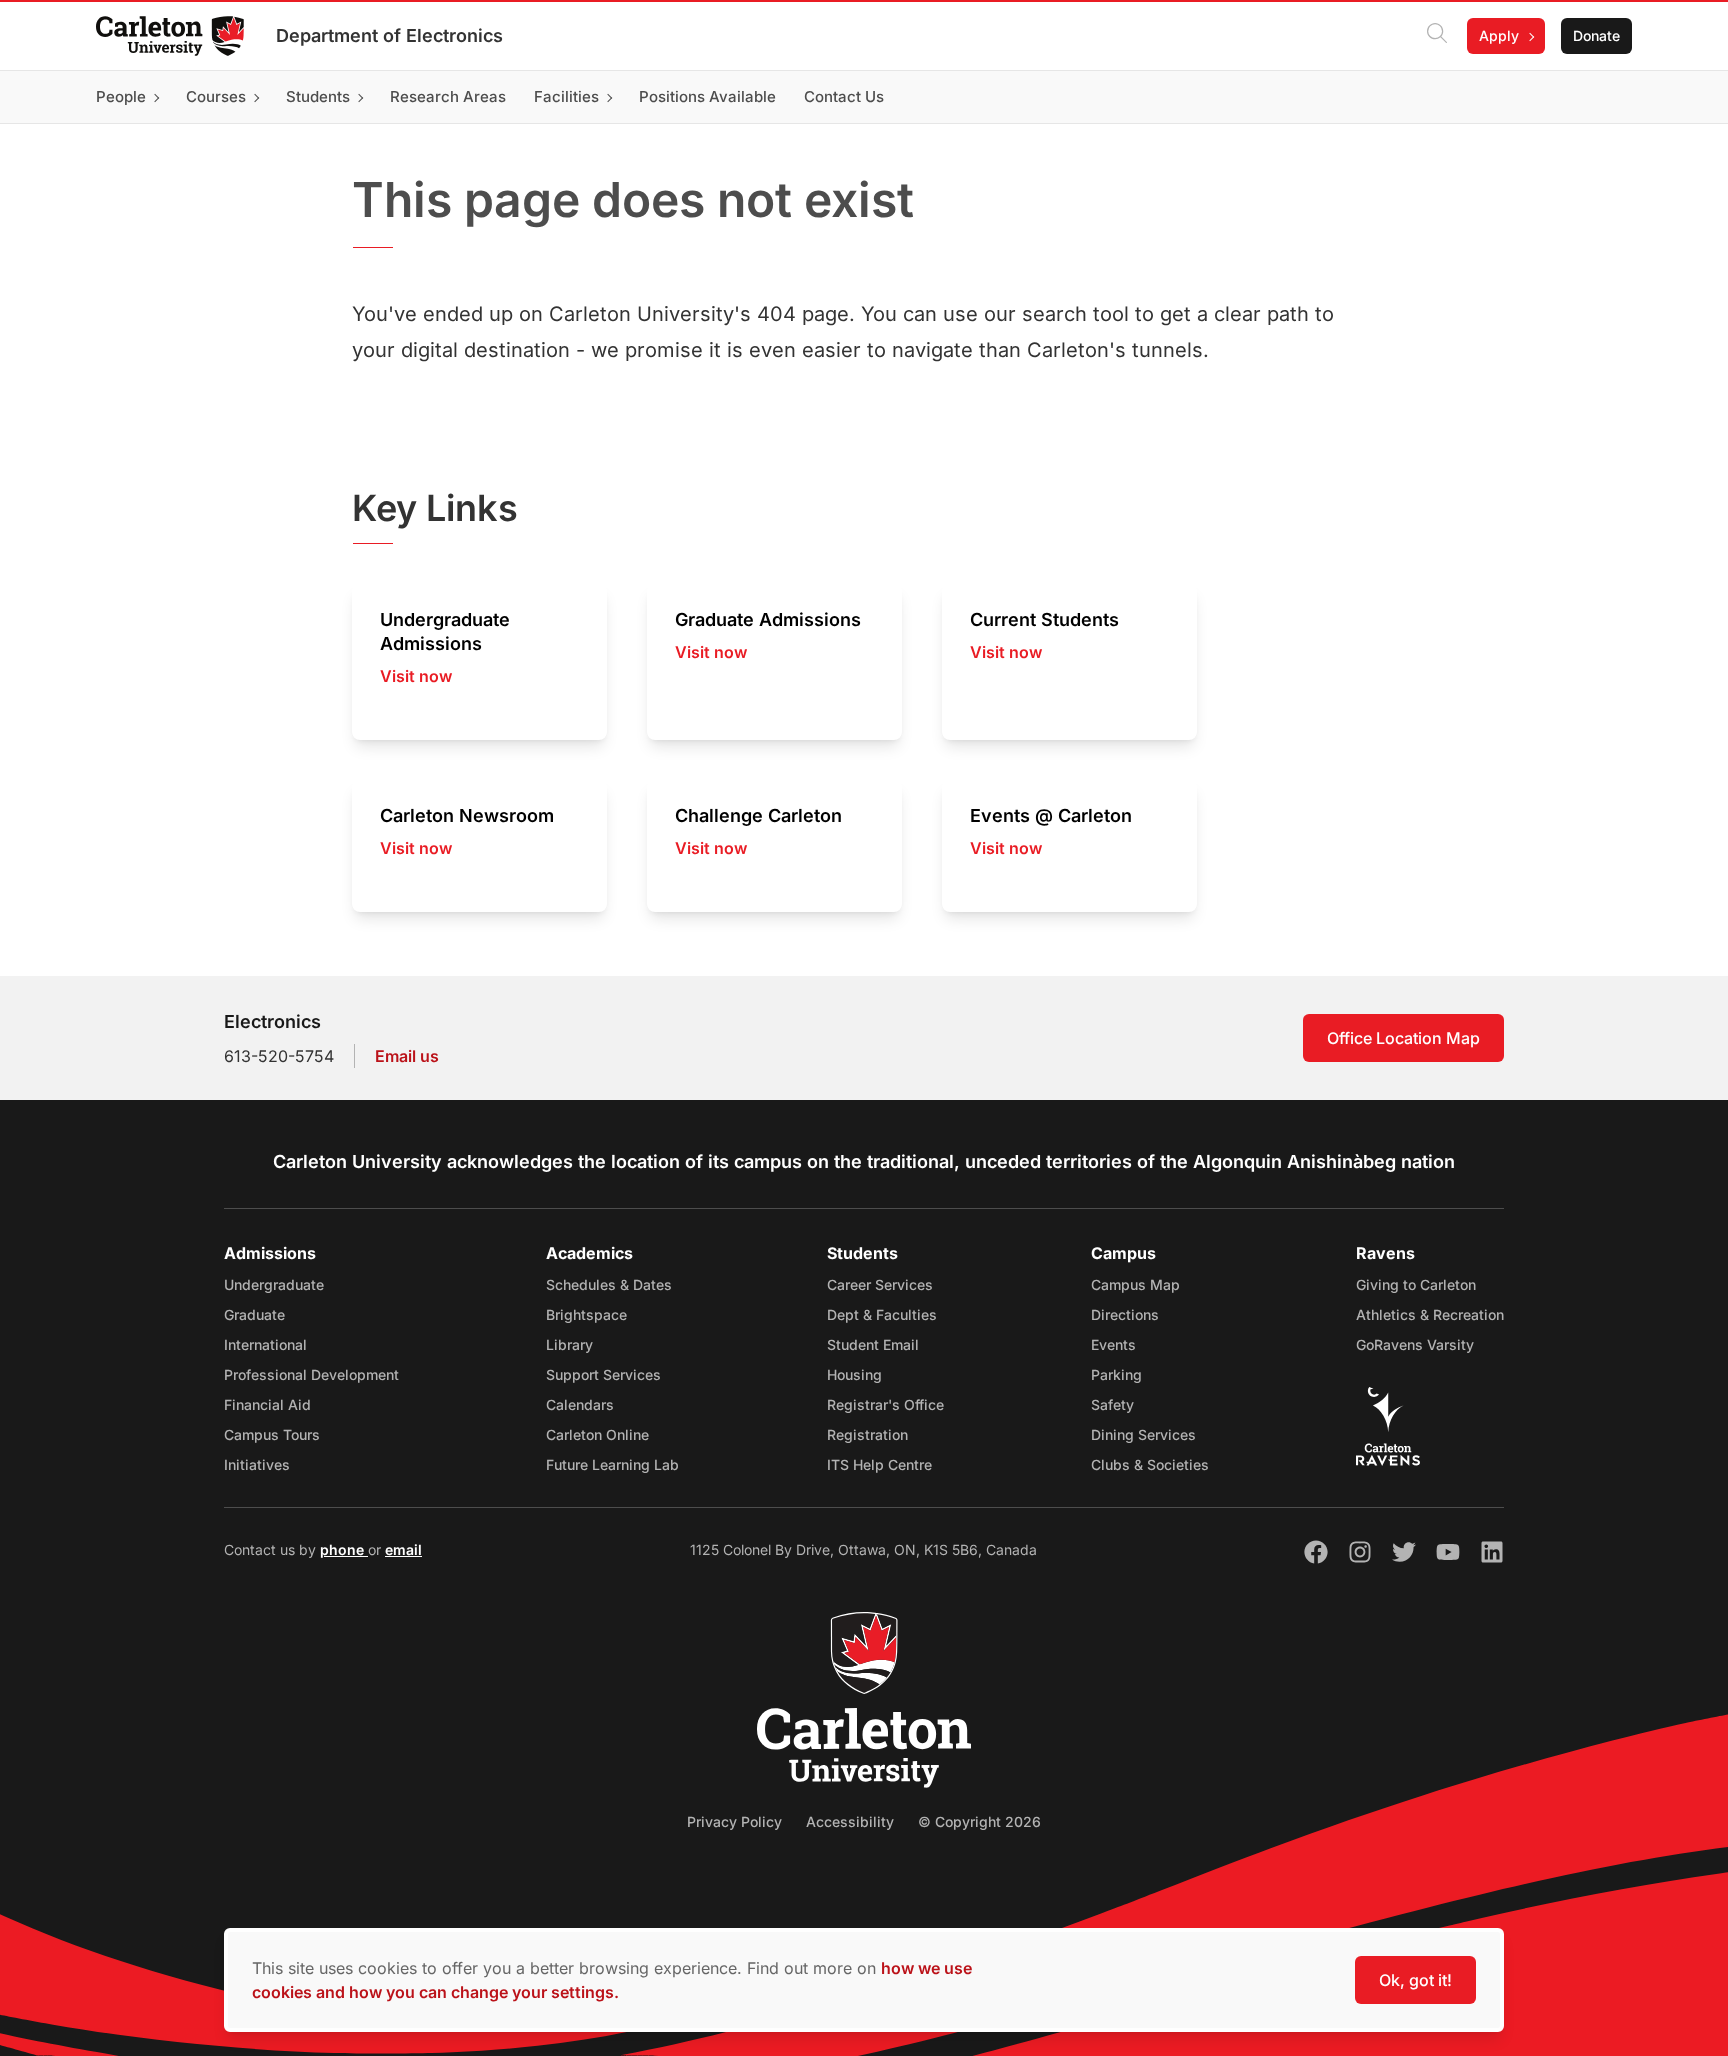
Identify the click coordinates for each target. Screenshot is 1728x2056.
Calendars (580, 1404)
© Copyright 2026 (979, 1821)
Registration (867, 1434)
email (403, 1549)
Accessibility (850, 1821)
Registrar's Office (885, 1404)
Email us (407, 1056)
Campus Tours (272, 1434)
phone (344, 1549)
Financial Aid (267, 1404)
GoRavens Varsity (1415, 1344)
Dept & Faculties (882, 1314)
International (265, 1344)
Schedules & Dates (609, 1284)
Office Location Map (1403, 1038)
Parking (1116, 1374)
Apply (1499, 35)
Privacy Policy (734, 1821)
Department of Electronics (389, 35)
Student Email (873, 1344)
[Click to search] (1437, 36)
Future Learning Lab (612, 1464)
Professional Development (311, 1374)
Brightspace (586, 1314)
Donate (1596, 35)
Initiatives (257, 1464)
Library (569, 1344)
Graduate (254, 1314)
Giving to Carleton (1416, 1284)
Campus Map (1135, 1284)
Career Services (880, 1284)
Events (1113, 1344)
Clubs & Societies (1150, 1464)
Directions (1125, 1314)
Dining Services (1143, 1434)
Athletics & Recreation (1430, 1314)
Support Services (603, 1374)
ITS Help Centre (879, 1464)
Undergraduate (274, 1284)
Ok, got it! (1415, 1980)
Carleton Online (597, 1434)
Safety (1112, 1404)
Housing (854, 1374)
